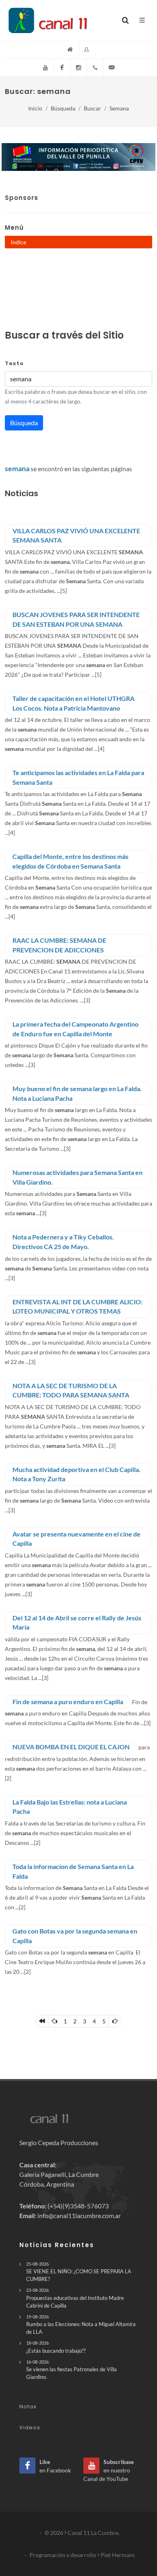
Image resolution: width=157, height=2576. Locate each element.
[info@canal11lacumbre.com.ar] (112, 68)
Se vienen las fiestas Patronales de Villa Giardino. (71, 2370)
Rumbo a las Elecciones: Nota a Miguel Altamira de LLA (81, 2324)
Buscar (92, 108)
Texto (14, 363)
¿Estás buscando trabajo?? (56, 2347)
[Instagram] (78, 68)
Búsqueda (63, 108)
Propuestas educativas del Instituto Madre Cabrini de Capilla (75, 2298)
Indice (19, 242)
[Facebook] (62, 68)
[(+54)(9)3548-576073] (95, 68)
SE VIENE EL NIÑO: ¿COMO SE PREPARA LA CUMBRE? (79, 2272)
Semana (119, 108)
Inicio (35, 108)
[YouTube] (45, 68)
